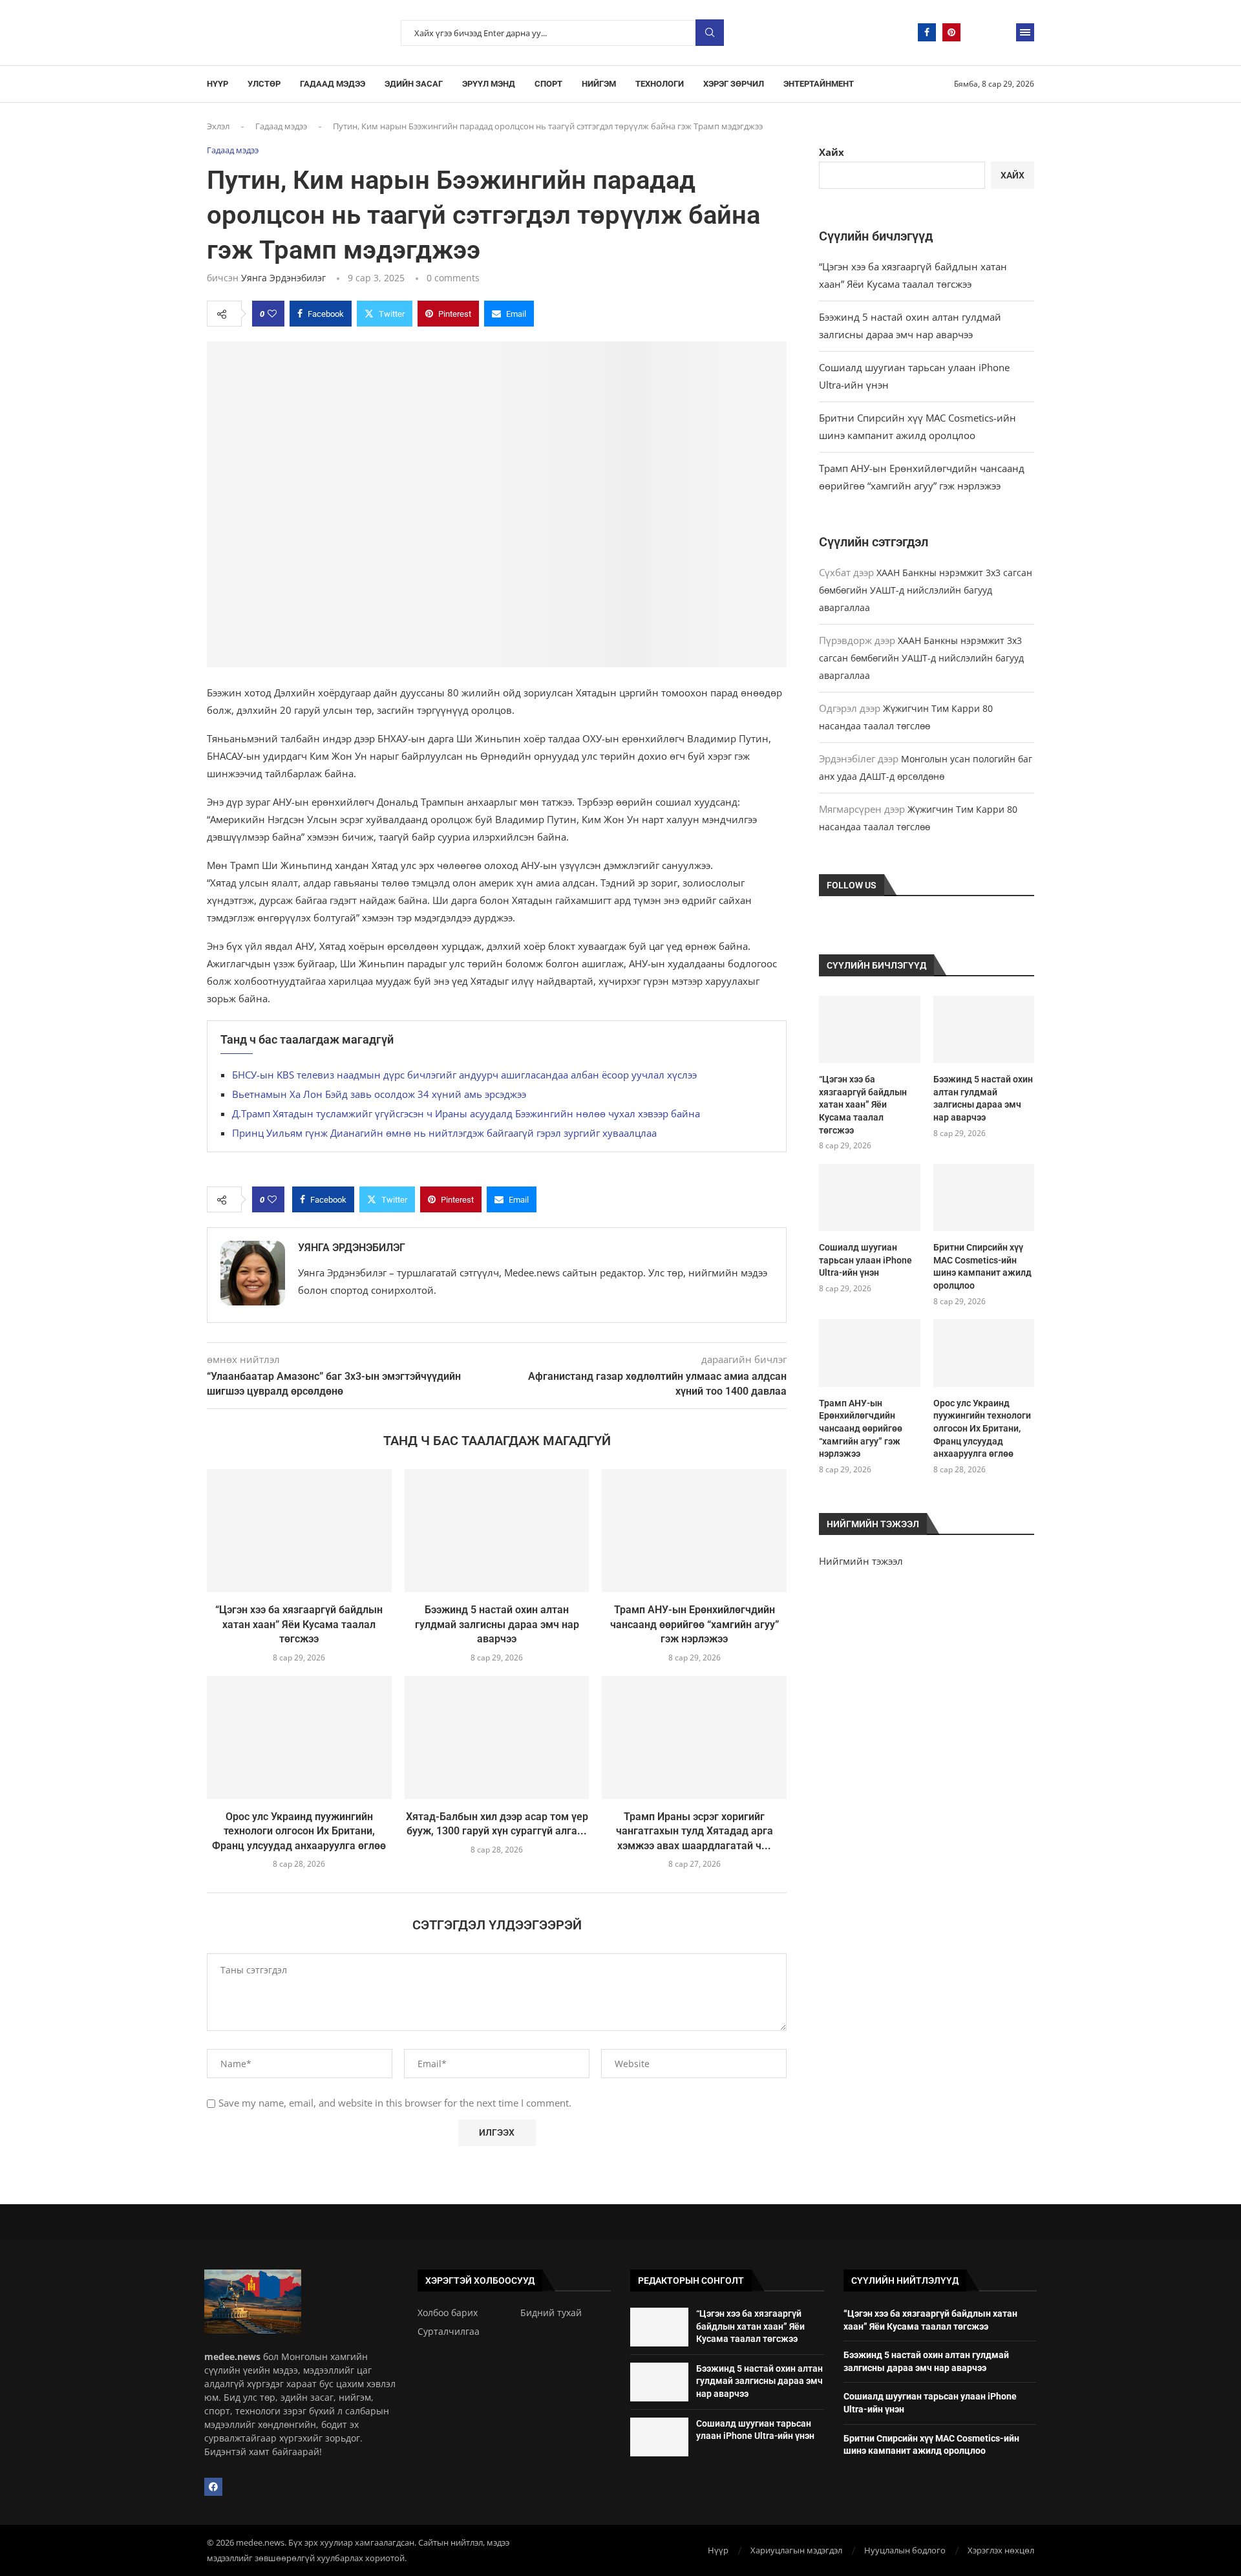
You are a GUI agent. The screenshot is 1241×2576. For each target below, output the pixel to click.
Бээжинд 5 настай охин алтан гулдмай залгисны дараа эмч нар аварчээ (497, 1624)
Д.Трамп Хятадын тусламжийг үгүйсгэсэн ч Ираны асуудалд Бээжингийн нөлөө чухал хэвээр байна (466, 1113)
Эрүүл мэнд (489, 84)
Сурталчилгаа (449, 2332)
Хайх (832, 152)
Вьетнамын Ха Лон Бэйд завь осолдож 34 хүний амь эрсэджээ (379, 1094)
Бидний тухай (551, 2313)
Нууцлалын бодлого (905, 2550)
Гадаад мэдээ (333, 84)
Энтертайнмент (819, 84)
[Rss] (1001, 32)
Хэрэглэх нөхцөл (1001, 2550)
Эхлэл (218, 126)
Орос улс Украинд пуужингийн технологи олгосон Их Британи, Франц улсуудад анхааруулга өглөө (299, 1831)
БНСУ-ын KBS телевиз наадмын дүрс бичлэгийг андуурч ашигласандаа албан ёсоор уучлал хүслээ (464, 1075)
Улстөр (264, 84)
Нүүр (217, 84)
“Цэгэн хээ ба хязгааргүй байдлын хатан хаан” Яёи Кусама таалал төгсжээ (299, 1624)
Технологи (660, 84)
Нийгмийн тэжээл (861, 1561)
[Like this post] (272, 314)
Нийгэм (599, 84)
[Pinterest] (951, 32)
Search (710, 33)
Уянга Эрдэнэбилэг (283, 278)
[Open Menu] (1025, 32)
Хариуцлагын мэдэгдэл (796, 2550)
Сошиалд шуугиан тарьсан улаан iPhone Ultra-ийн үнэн (865, 1260)
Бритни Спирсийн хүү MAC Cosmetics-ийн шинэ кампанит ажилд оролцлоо (982, 1266)
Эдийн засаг (414, 84)
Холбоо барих (448, 2313)
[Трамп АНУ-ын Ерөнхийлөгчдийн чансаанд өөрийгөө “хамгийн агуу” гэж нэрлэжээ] (694, 1530)
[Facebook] (927, 32)
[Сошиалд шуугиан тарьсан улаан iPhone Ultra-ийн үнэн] (869, 1197)
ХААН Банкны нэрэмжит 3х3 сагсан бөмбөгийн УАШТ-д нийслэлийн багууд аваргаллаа (926, 590)
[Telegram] (976, 32)
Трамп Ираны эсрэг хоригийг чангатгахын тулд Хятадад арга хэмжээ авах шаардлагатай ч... (695, 1831)
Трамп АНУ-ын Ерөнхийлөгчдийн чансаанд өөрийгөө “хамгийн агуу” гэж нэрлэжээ (695, 1624)
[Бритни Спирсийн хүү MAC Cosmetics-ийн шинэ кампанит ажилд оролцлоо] (984, 1197)
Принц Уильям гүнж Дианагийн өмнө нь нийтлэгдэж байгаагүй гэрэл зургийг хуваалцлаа (444, 1133)
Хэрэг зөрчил (734, 84)
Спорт (548, 84)
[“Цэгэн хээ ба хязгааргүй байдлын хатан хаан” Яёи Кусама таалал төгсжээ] (299, 1530)
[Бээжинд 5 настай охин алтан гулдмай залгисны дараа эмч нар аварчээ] (497, 1530)
